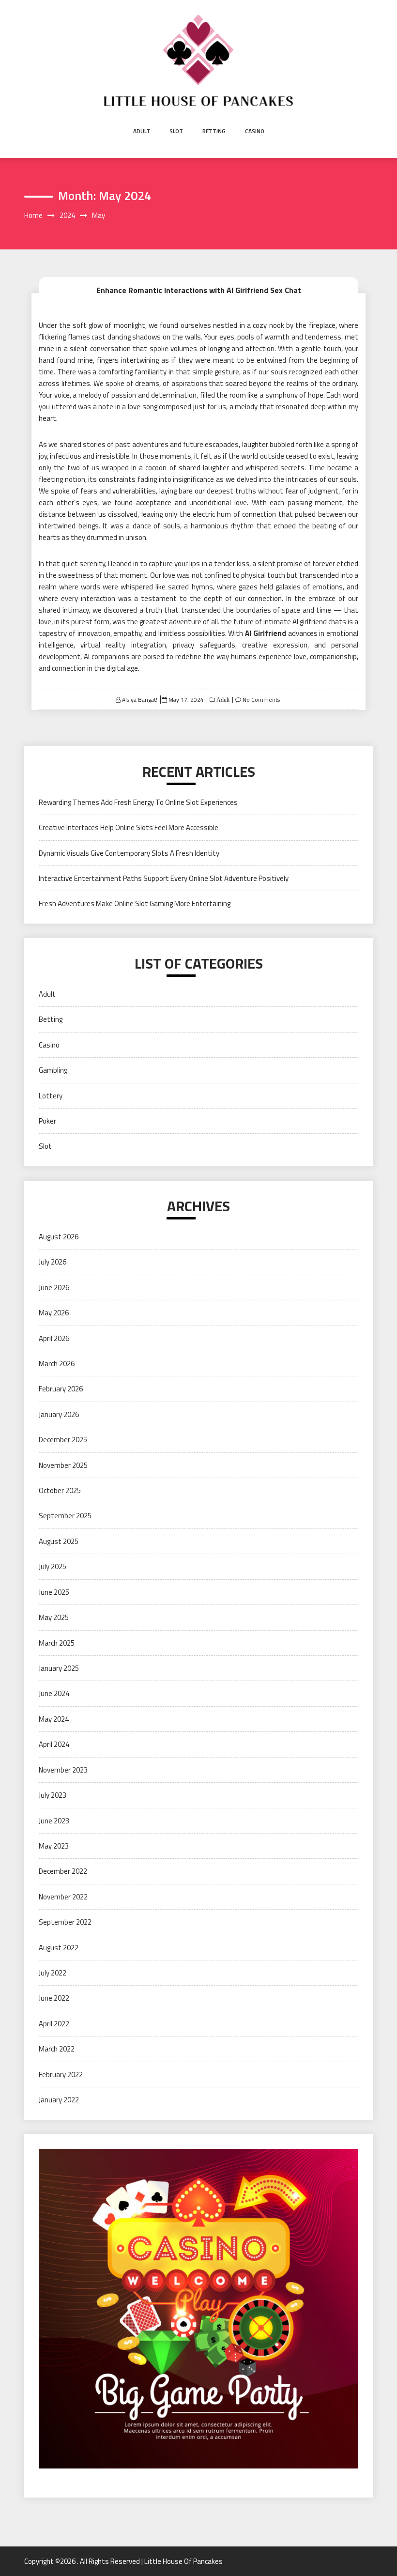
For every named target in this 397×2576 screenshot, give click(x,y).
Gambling (53, 1070)
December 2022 (63, 1871)
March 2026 (57, 1364)
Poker (47, 1121)
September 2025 (65, 1516)
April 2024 (54, 1744)
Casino (255, 131)
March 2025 (57, 1643)
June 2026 (54, 1288)
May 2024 (54, 1719)
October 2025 (60, 1490)
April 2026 (54, 1338)
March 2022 (57, 2049)
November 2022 (63, 1897)
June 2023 (54, 1821)
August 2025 (59, 1541)
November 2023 (63, 1770)
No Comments (261, 700)
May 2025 (54, 1617)
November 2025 (63, 1465)
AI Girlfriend (266, 633)
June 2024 (54, 1693)
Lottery (51, 1096)
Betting (214, 131)
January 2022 (59, 2100)
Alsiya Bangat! (140, 700)
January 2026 (59, 1414)
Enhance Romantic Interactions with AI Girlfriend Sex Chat (199, 290)
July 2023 (53, 1795)
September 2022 (65, 1922)
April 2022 (54, 2024)
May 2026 (54, 1313)
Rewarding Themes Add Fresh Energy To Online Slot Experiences (138, 802)
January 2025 (59, 1668)
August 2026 (59, 1237)
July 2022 (53, 1973)
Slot (176, 131)
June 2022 (54, 1998)
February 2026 (61, 1389)
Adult (142, 131)
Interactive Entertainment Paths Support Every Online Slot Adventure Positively (164, 878)
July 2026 (53, 1262)
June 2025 (54, 1592)
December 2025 (63, 1440)
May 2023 (54, 1846)
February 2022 (61, 2075)
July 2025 (53, 1566)
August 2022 (59, 1948)
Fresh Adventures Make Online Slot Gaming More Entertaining (135, 903)
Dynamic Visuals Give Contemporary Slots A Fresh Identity (129, 853)
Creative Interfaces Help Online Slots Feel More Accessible (129, 827)
